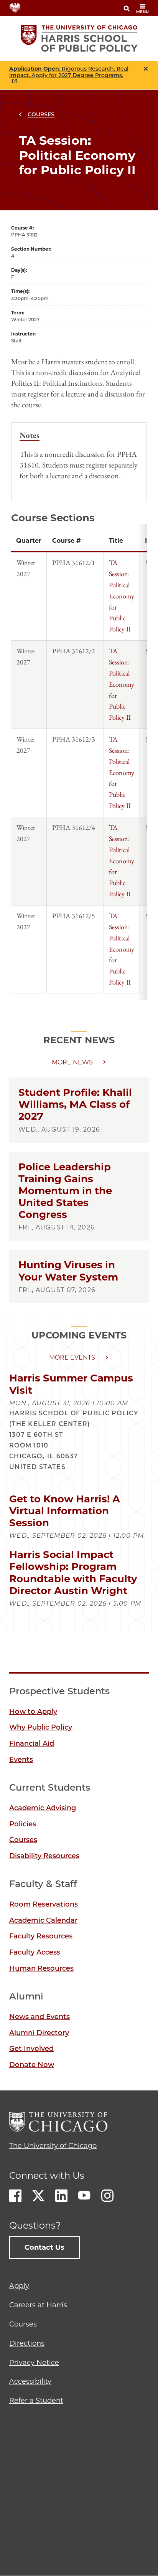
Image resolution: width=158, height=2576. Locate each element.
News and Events (39, 2017)
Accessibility (30, 2381)
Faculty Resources (41, 1936)
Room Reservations (44, 1904)
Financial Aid (32, 1743)
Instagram (107, 2196)
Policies (23, 1824)
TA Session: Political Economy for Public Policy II (122, 596)
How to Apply (33, 1712)
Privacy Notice (34, 2363)
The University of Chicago (53, 2146)
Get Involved (31, 2049)
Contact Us (44, 2247)
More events (72, 1357)
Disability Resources (44, 1856)
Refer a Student (36, 2401)
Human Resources (41, 1968)
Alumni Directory (39, 2033)
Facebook (15, 2196)
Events (21, 1760)
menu (142, 12)
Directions (27, 2343)
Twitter (38, 2196)
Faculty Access (35, 1952)
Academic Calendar (43, 1920)
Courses (41, 114)
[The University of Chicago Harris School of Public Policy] (79, 38)
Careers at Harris (38, 2305)
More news (72, 1062)
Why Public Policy (41, 1727)
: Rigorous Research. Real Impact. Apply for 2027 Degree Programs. (69, 72)
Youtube (84, 2196)
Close (146, 69)
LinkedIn (61, 2196)
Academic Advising (43, 1808)
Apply (19, 2286)
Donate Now (32, 2065)
